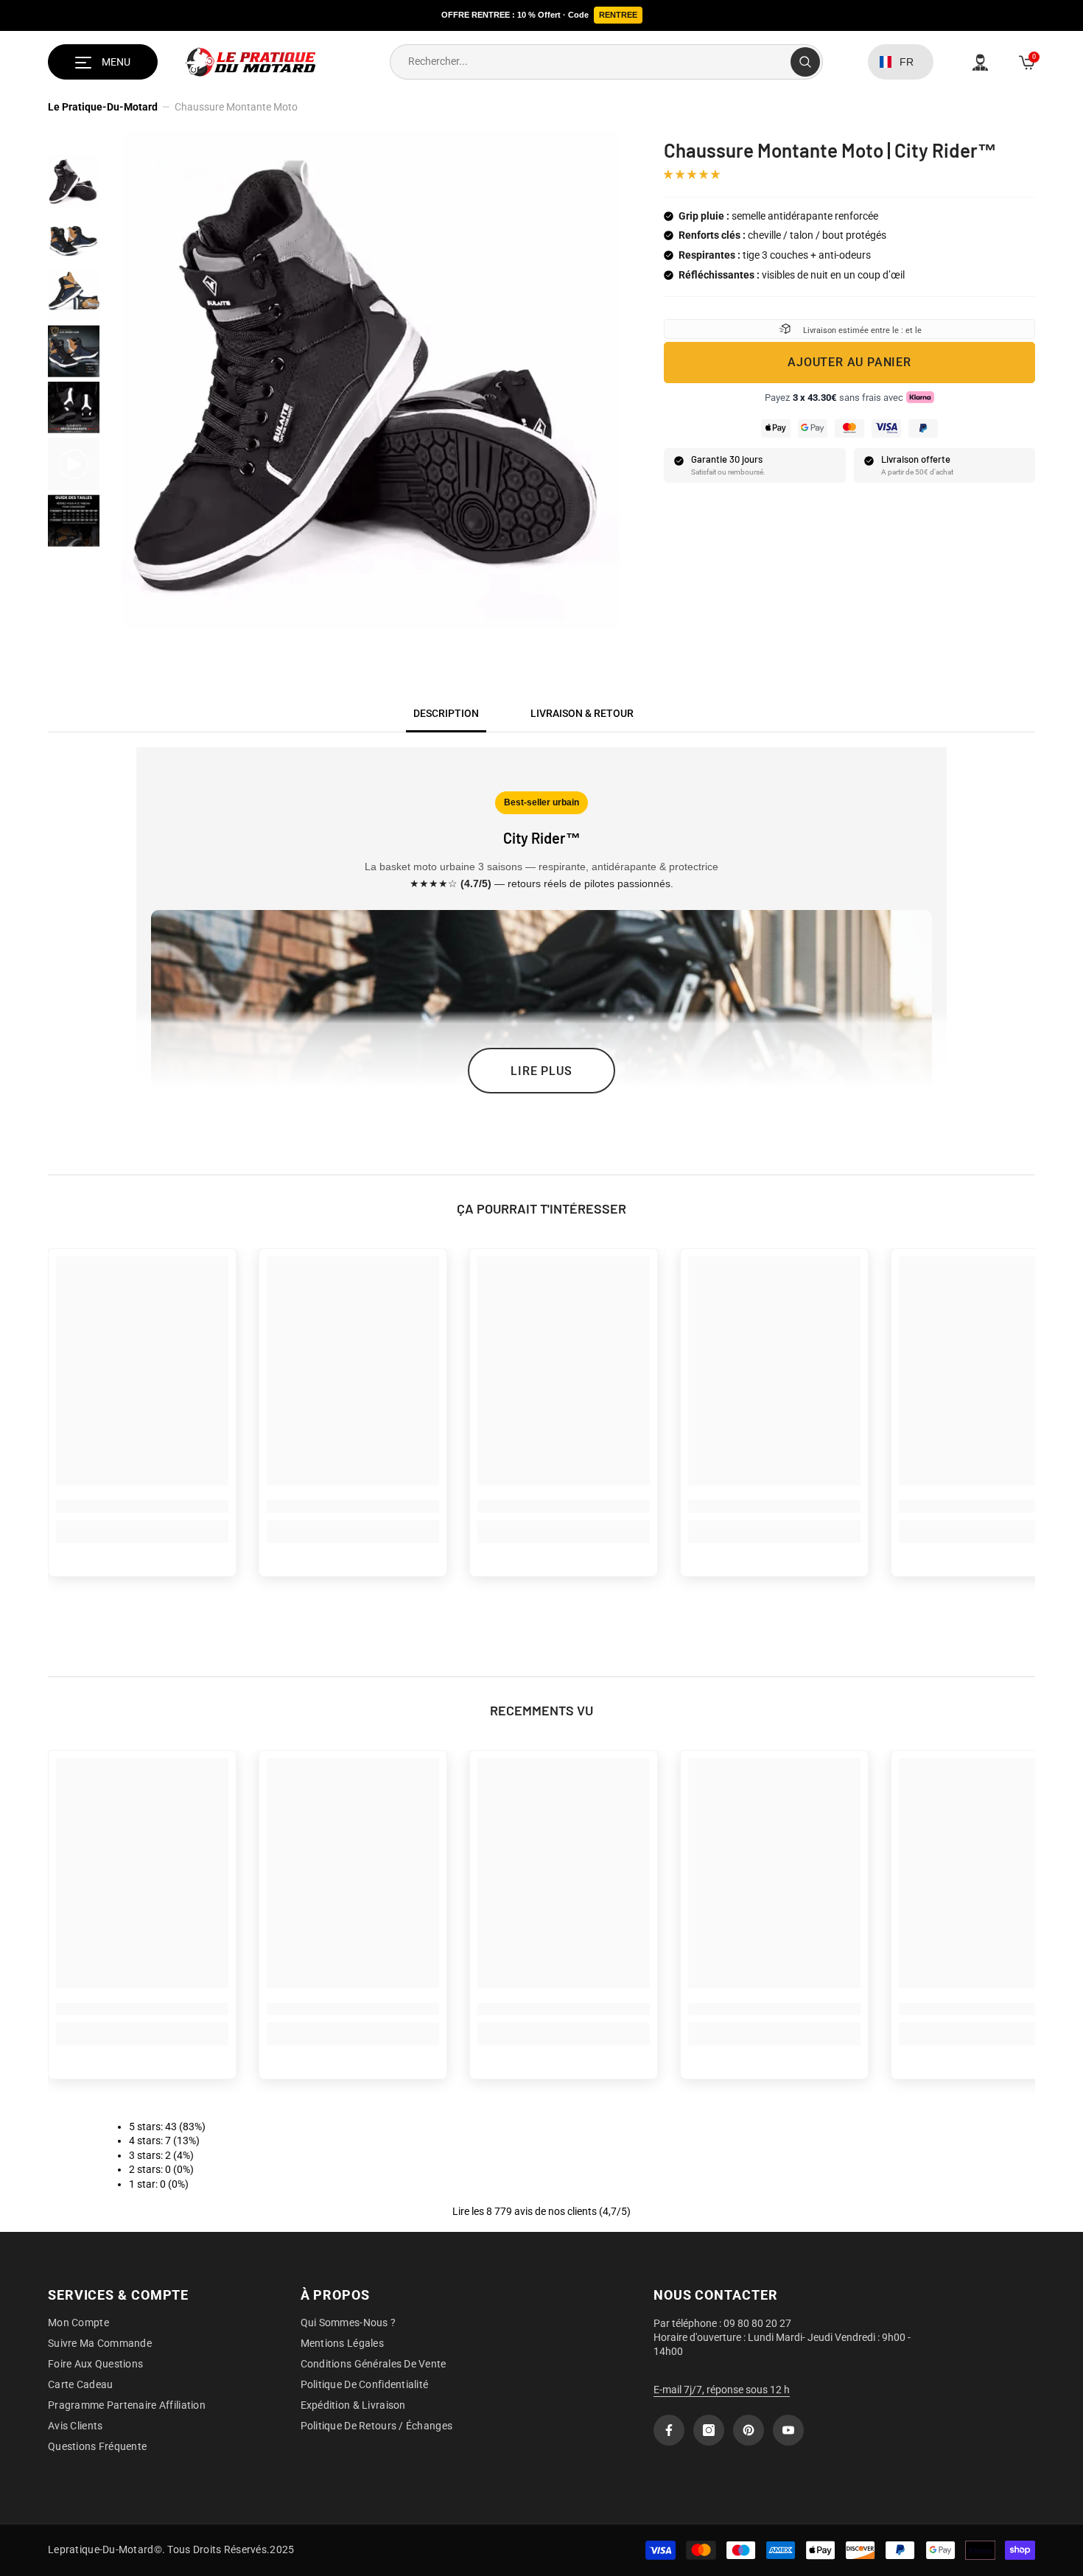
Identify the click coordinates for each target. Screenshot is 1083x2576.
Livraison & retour (582, 713)
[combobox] (590, 62)
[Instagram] (709, 2430)
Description (446, 713)
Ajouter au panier (849, 362)
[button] (693, 174)
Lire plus (541, 1071)
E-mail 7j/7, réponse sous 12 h (722, 2390)
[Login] (980, 62)
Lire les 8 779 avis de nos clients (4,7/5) (541, 2211)
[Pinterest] (749, 2430)
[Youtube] (788, 2430)
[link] (142, 1506)
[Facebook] (669, 2430)
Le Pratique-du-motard (103, 107)
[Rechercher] (606, 62)
